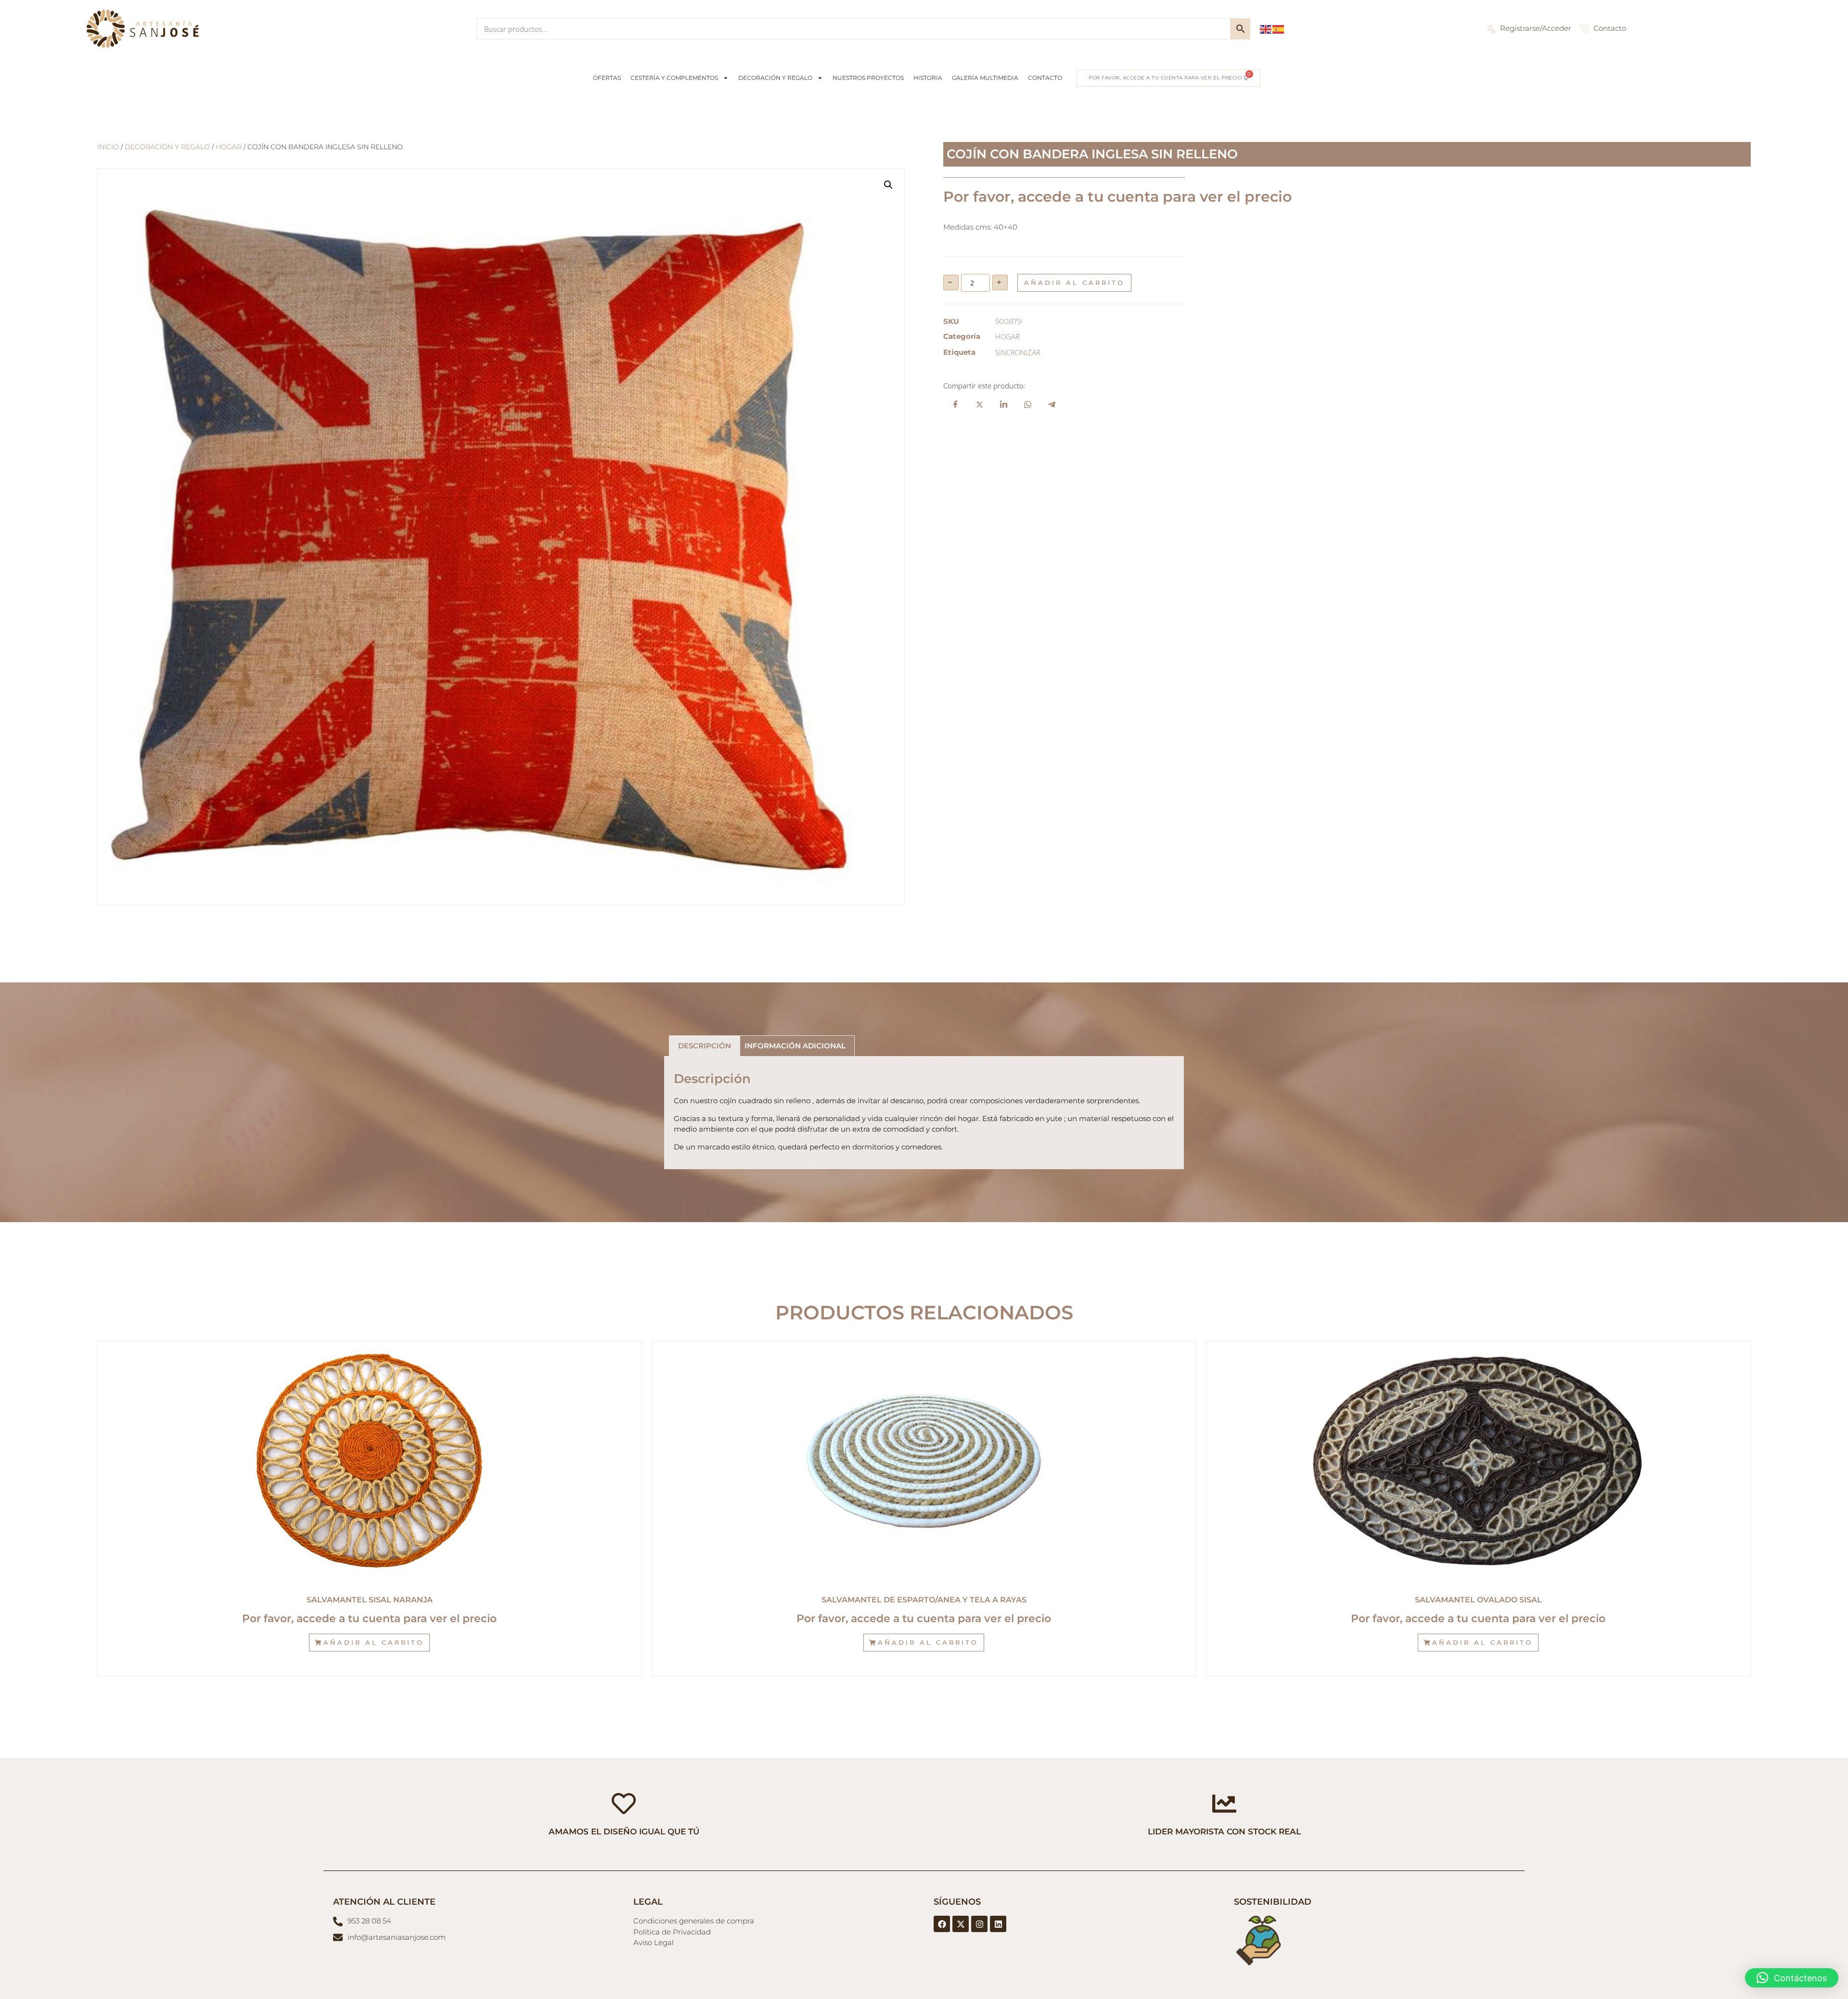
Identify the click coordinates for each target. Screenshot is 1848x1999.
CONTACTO (1045, 78)
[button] (888, 185)
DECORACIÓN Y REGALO (775, 78)
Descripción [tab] (705, 1046)
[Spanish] (1279, 28)
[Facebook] (942, 1924)
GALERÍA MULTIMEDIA (985, 78)
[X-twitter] (961, 1924)
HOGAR (229, 147)
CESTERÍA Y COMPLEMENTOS (674, 78)
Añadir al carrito (1074, 283)
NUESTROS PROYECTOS (868, 78)
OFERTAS (607, 78)
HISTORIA (928, 78)
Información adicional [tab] (795, 1046)
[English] (1266, 28)
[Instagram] (979, 1924)
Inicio (108, 147)
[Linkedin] (998, 1924)
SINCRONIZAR (1018, 352)
